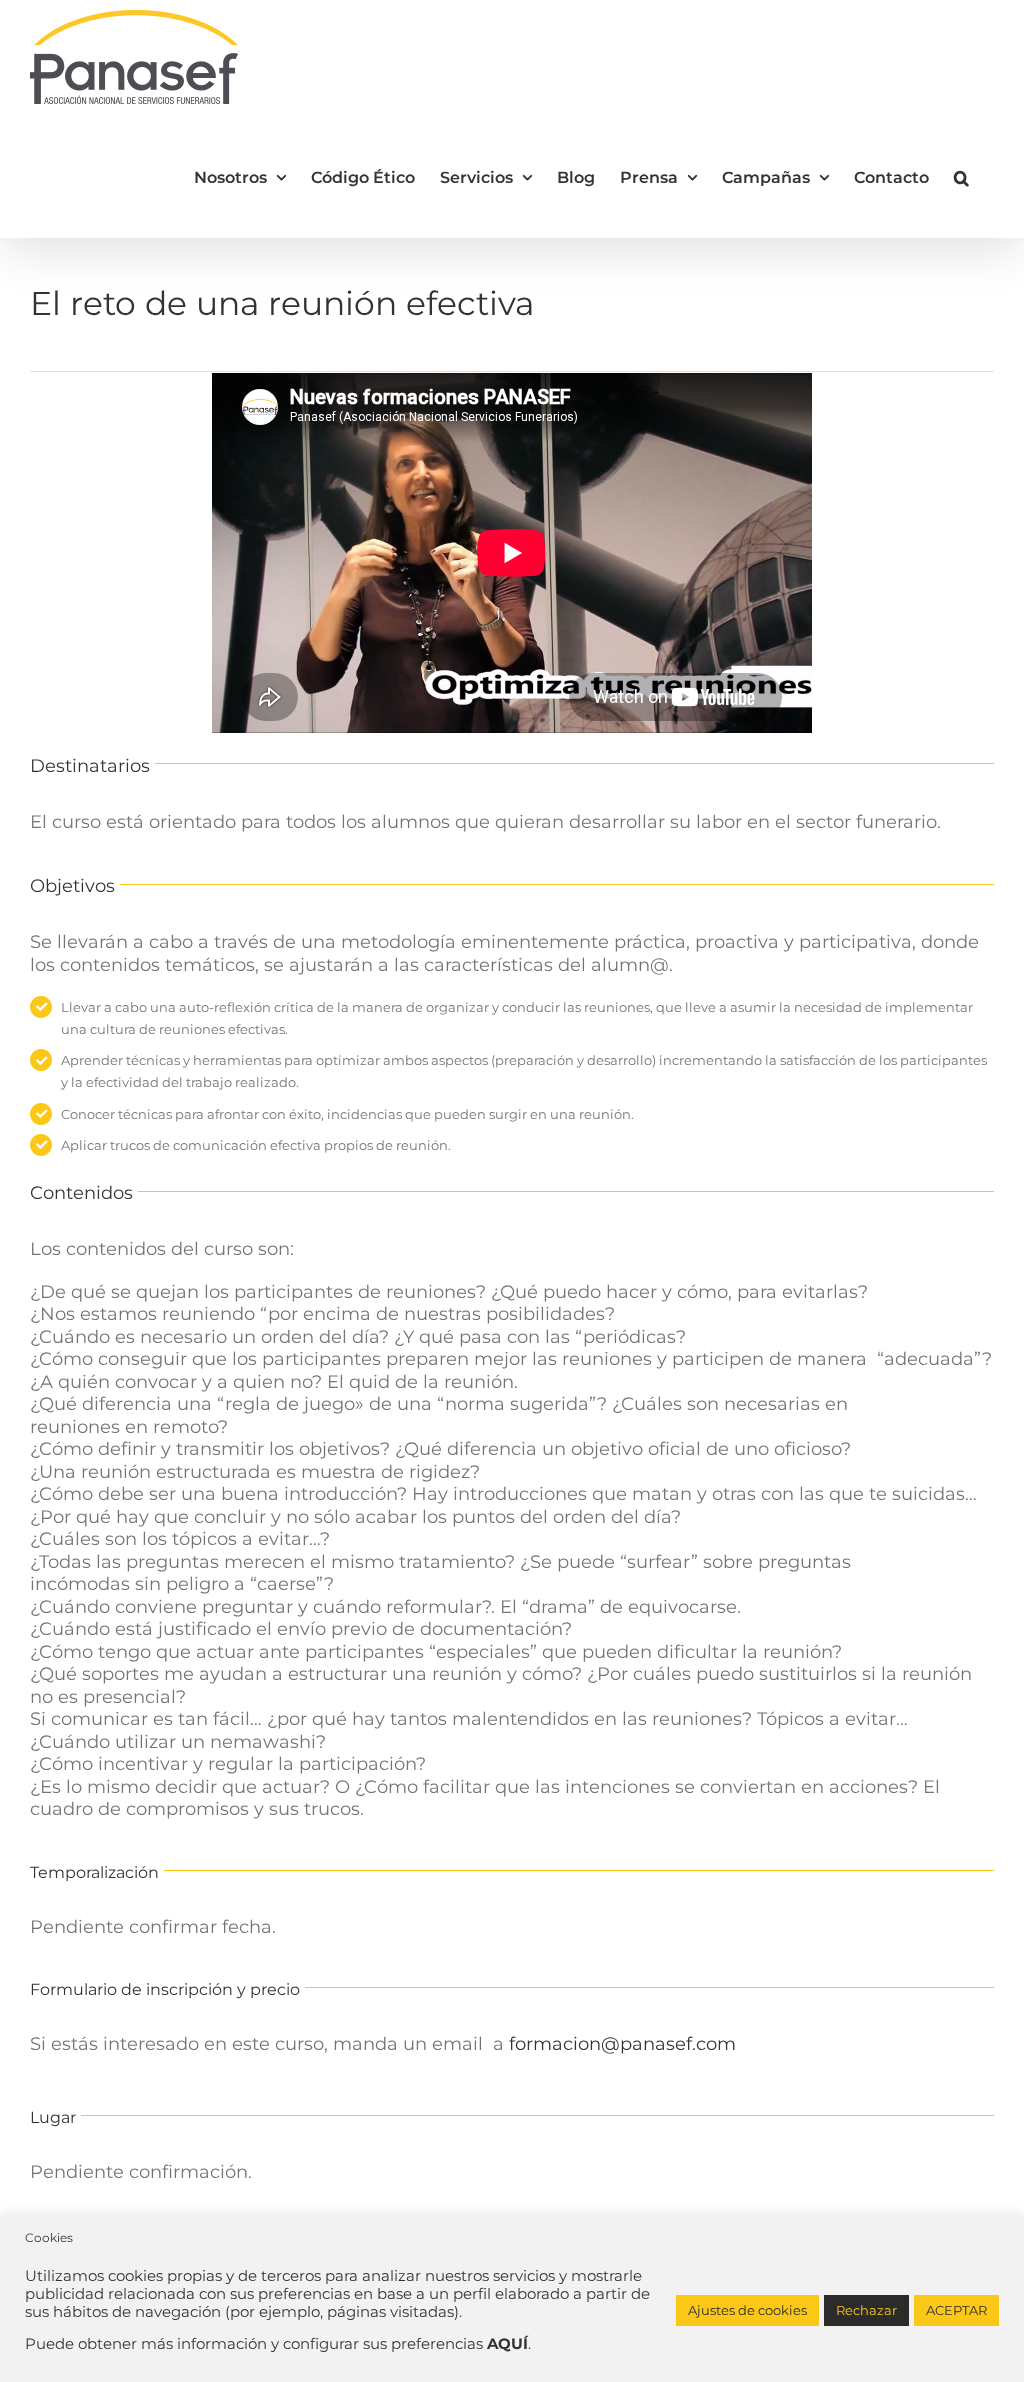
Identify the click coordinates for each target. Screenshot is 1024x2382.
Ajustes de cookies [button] (747, 2310)
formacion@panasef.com (622, 2044)
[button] (961, 176)
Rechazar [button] (866, 2310)
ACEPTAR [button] (956, 2310)
